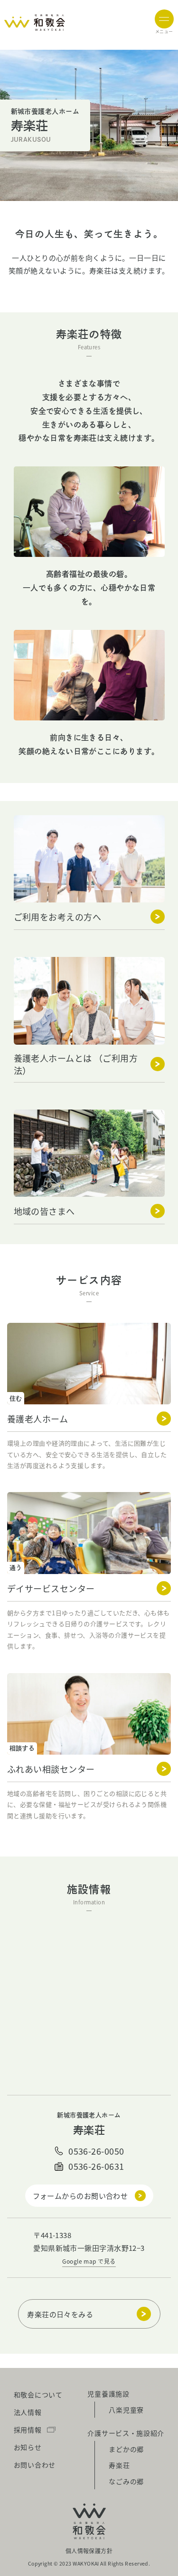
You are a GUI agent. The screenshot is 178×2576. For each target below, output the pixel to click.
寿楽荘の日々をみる (60, 2314)
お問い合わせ (35, 2465)
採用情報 (28, 2430)
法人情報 (28, 2412)
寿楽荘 (119, 2465)
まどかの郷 (126, 2449)
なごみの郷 (126, 2481)
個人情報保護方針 (89, 2551)
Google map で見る (89, 2261)
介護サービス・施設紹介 (126, 2433)
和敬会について (38, 2394)
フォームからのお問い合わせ (80, 2196)
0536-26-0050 (96, 2151)
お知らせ (28, 2447)
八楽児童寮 (126, 2410)
